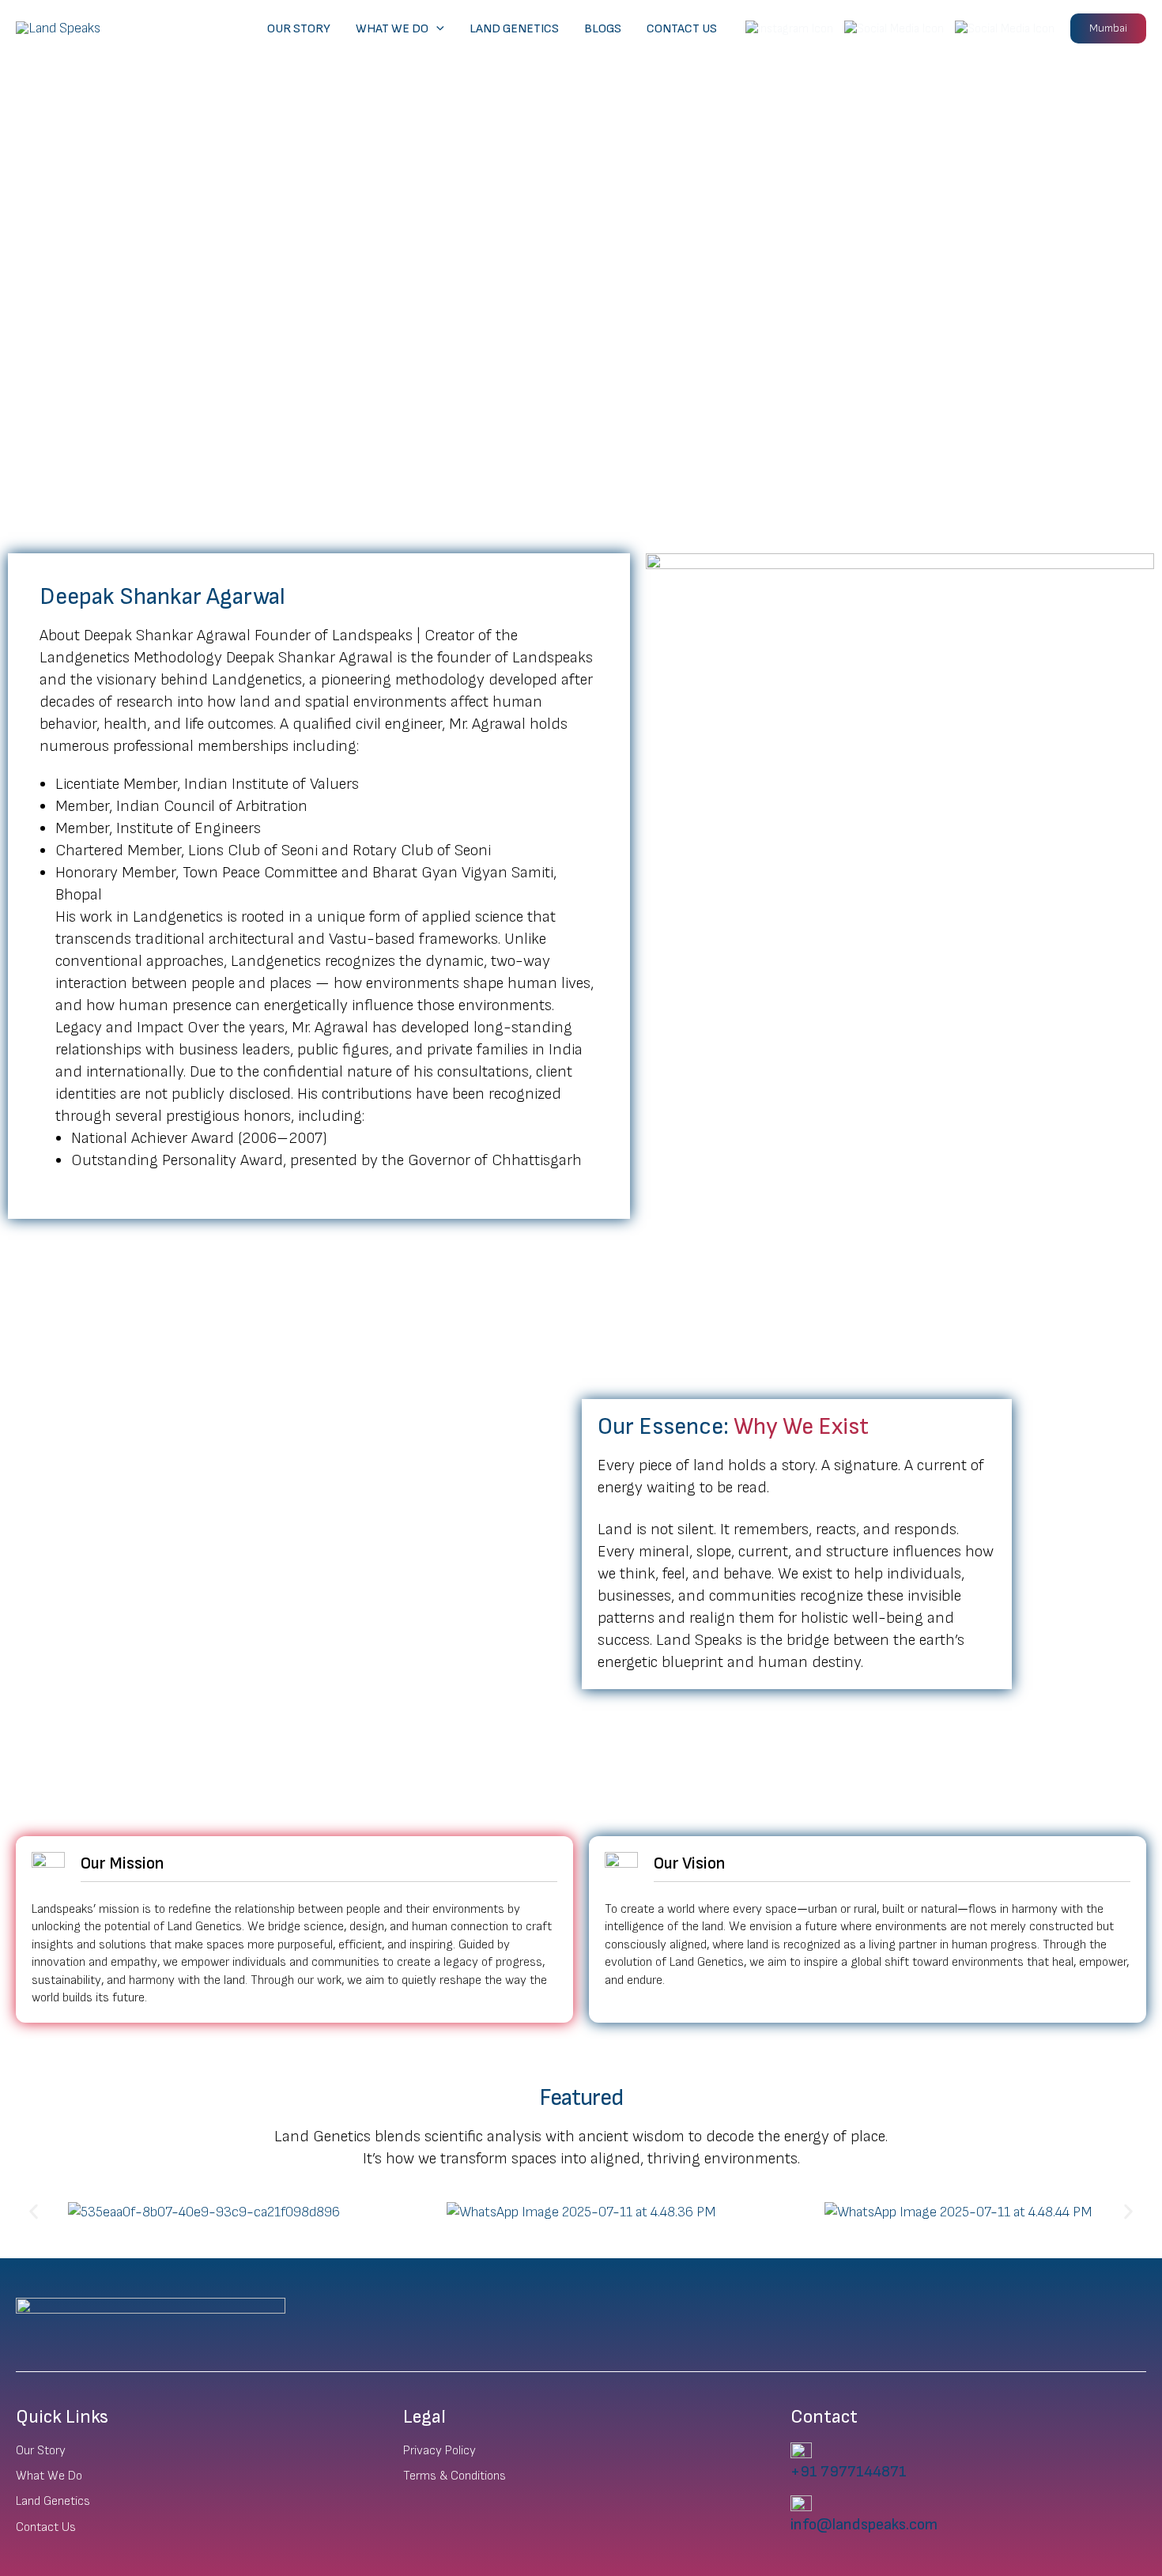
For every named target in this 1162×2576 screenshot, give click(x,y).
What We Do (392, 29)
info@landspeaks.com (864, 2525)
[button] (436, 29)
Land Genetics (514, 29)
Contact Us (682, 29)
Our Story (299, 29)
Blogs (603, 29)
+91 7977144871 (849, 2472)
